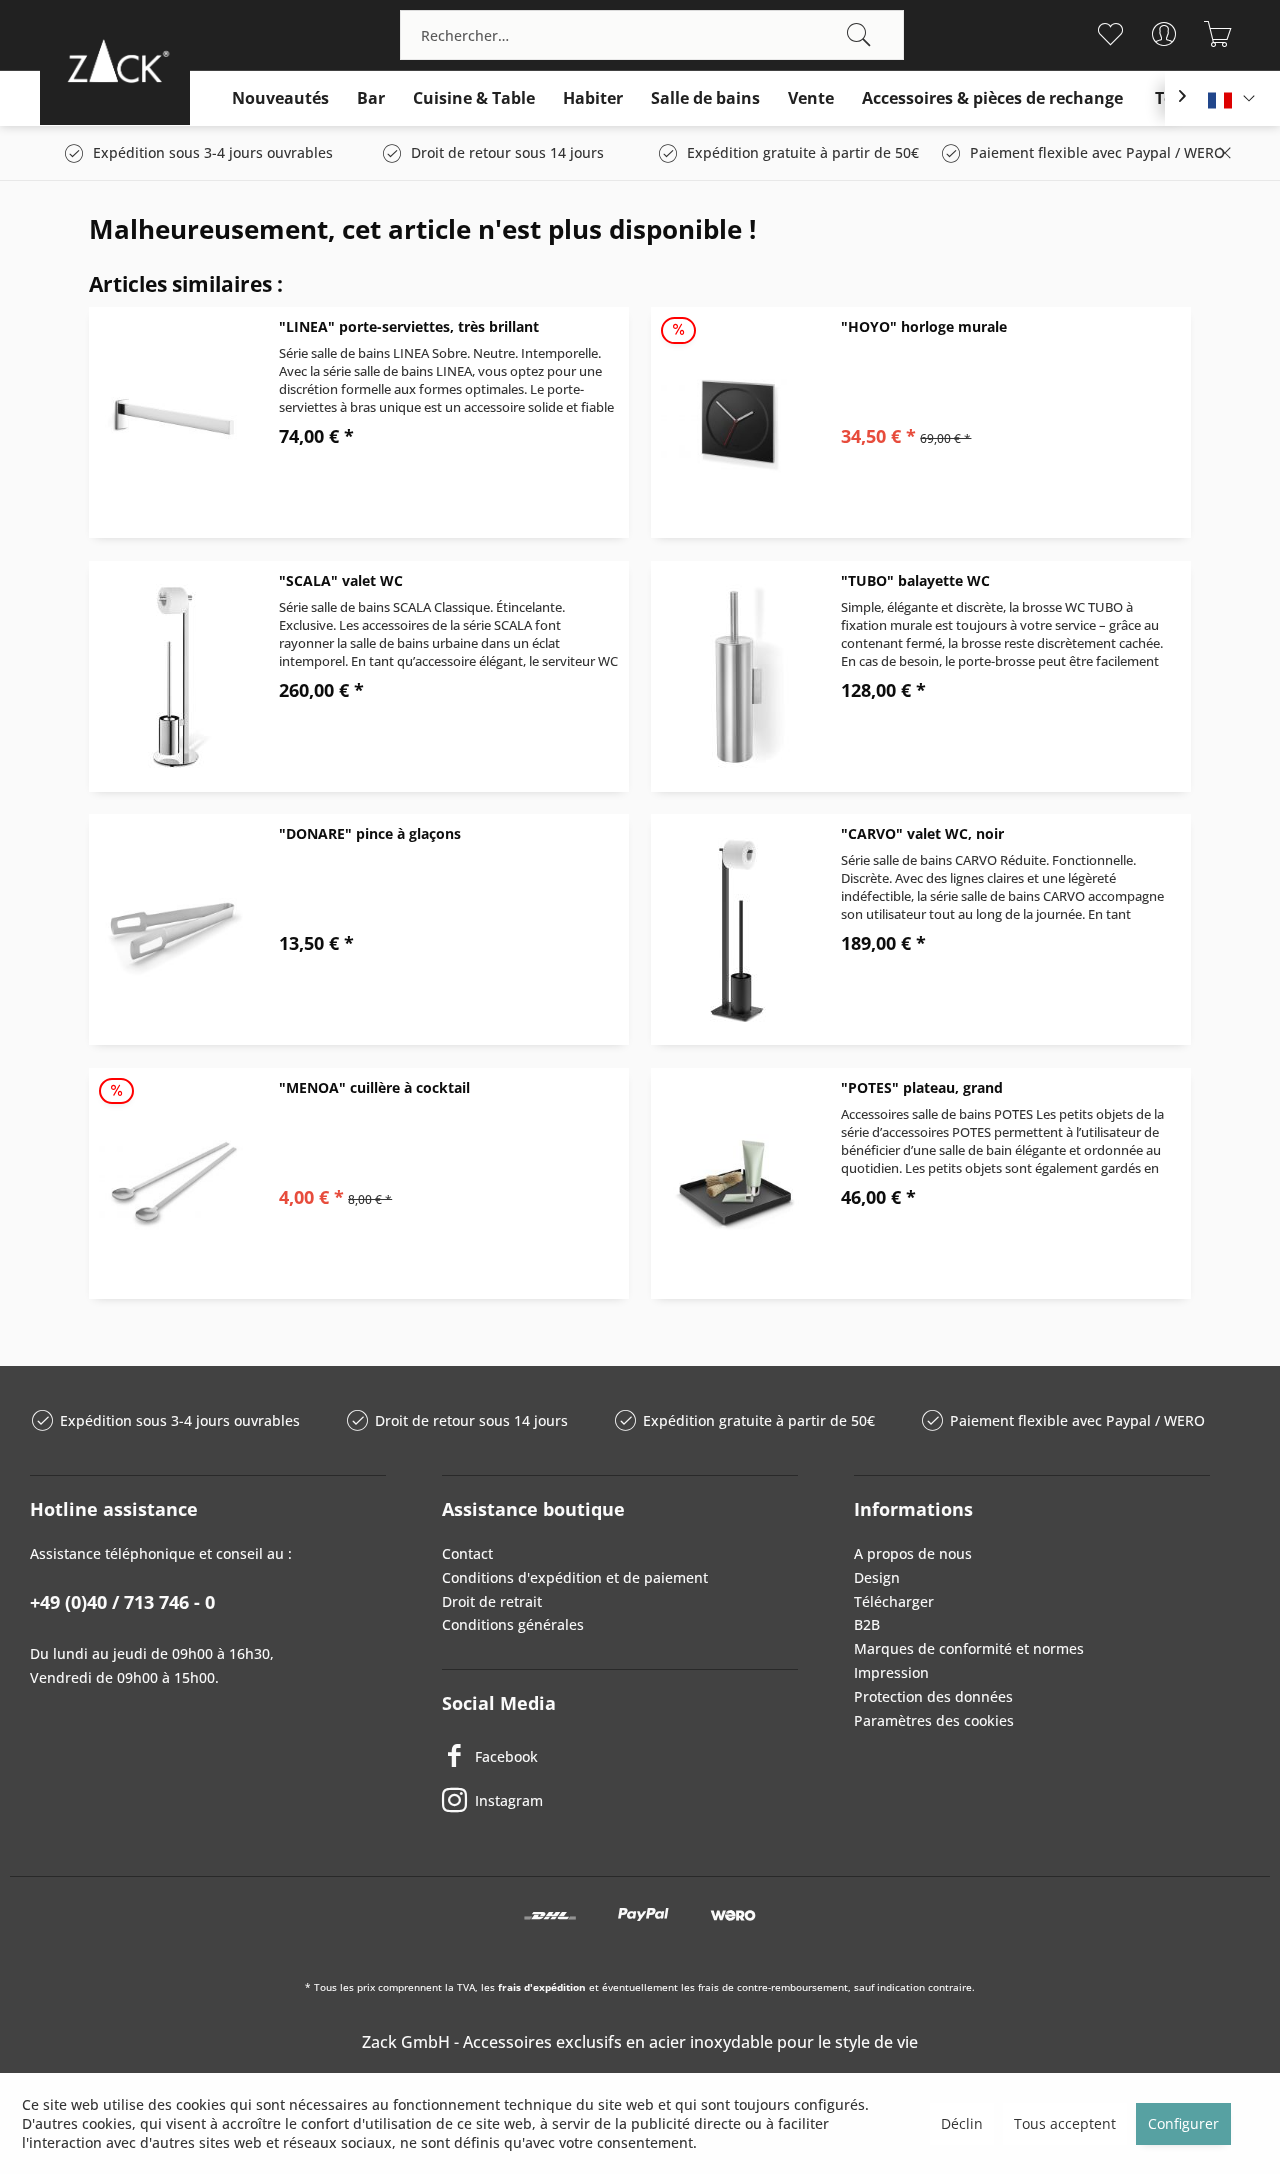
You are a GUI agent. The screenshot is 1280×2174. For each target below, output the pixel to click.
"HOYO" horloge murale (924, 326)
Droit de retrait (492, 1601)
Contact (467, 1553)
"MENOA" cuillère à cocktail (374, 1087)
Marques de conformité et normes (969, 1648)
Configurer (1183, 2123)
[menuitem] (652, 35)
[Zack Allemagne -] (115, 60)
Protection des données (933, 1696)
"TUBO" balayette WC (915, 580)
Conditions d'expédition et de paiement (575, 1577)
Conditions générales (513, 1624)
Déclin (962, 2123)
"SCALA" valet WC (341, 580)
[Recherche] (859, 35)
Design (877, 1577)
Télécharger (894, 1601)
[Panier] (1217, 34)
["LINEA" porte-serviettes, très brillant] (174, 422)
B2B (867, 1624)
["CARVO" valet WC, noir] (736, 929)
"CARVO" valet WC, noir (922, 833)
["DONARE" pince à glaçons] (174, 929)
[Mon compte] (1163, 34)
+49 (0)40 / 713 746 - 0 (122, 1602)
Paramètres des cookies (934, 1720)
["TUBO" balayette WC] (736, 676)
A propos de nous (913, 1553)
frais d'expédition (542, 1987)
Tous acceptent (1065, 2123)
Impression (891, 1672)
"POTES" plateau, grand (922, 1087)
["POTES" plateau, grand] (736, 1183)
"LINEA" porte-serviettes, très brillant (409, 326)
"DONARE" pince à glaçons (370, 833)
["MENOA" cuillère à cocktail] (174, 1183)
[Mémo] (1109, 34)
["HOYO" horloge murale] (736, 422)
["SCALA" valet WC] (174, 676)
